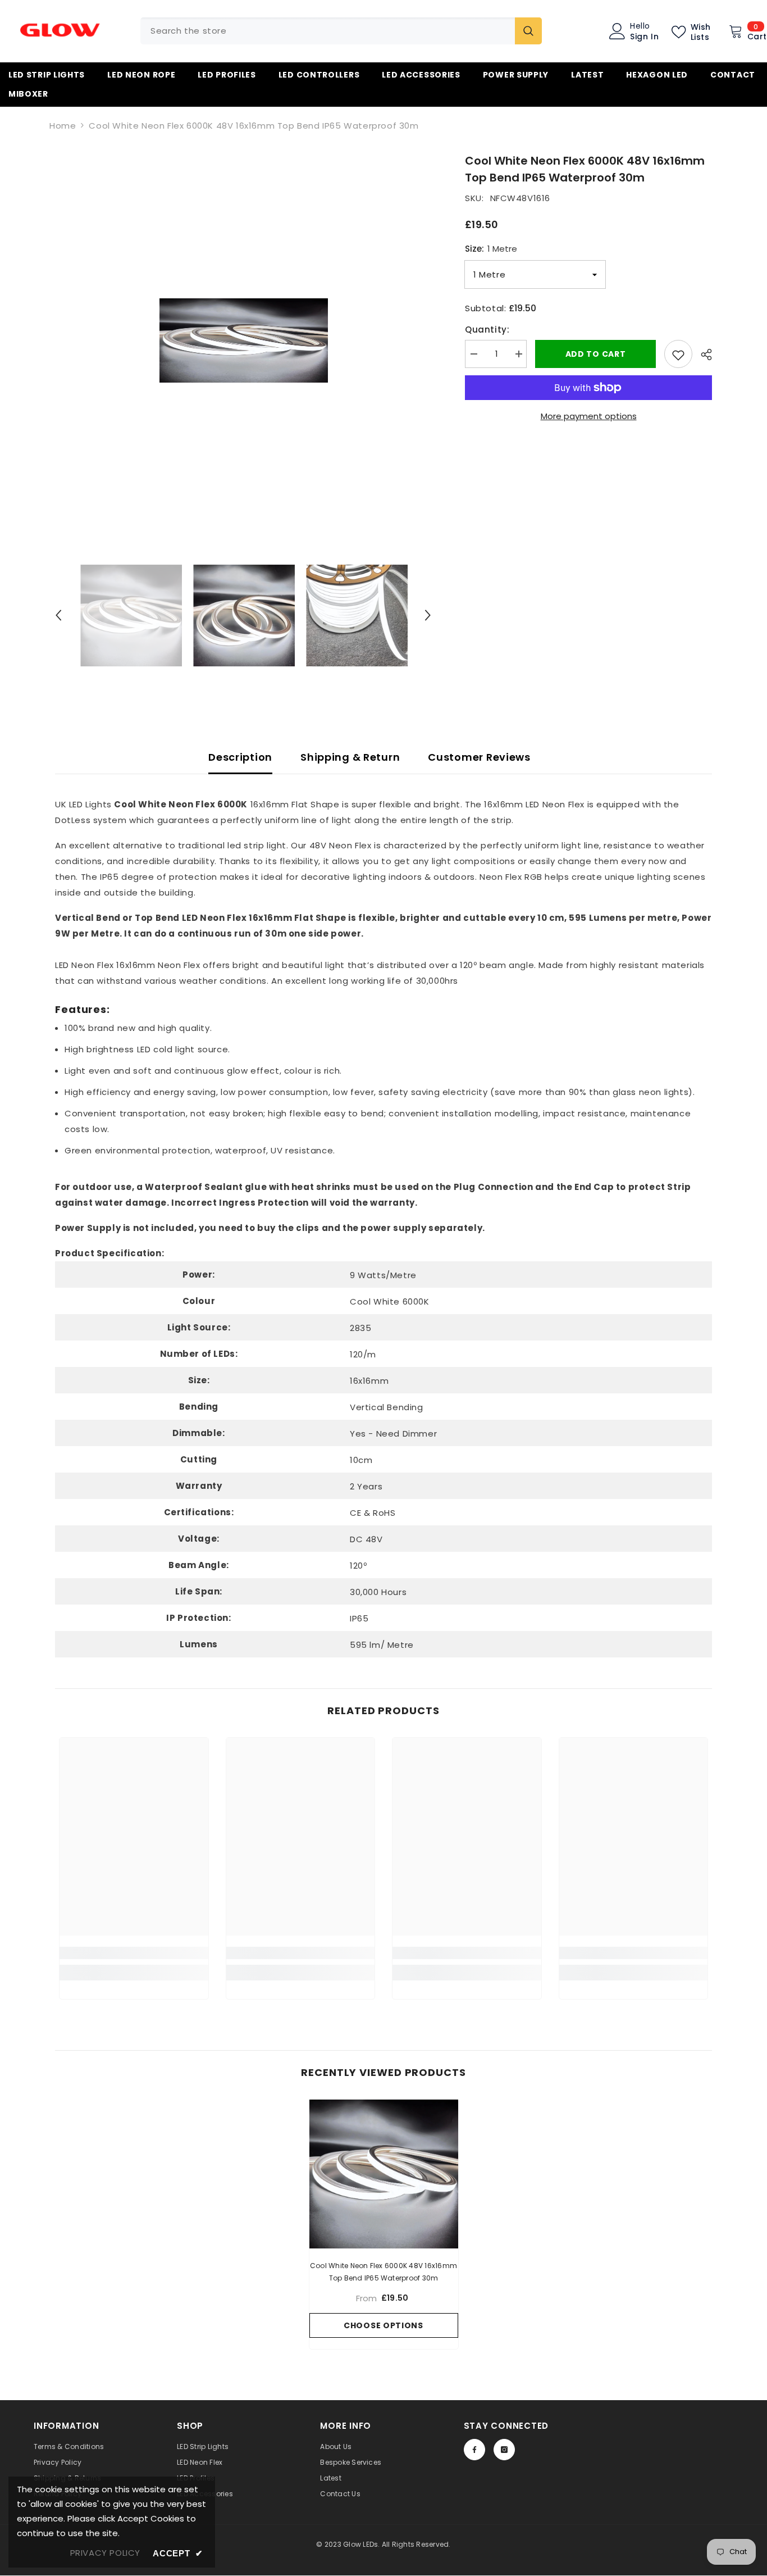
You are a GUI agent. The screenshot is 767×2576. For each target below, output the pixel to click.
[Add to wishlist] (678, 354)
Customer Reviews (479, 757)
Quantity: (487, 330)
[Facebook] (474, 2450)
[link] (134, 1953)
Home (63, 126)
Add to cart (596, 354)
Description (240, 757)
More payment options (589, 416)
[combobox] (328, 31)
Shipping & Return (350, 757)
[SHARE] (702, 355)
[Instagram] (504, 2450)
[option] (243, 340)
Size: (491, 249)
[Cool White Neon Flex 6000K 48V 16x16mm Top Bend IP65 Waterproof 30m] (384, 2174)
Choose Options (383, 2325)
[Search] (341, 31)
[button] (58, 615)
